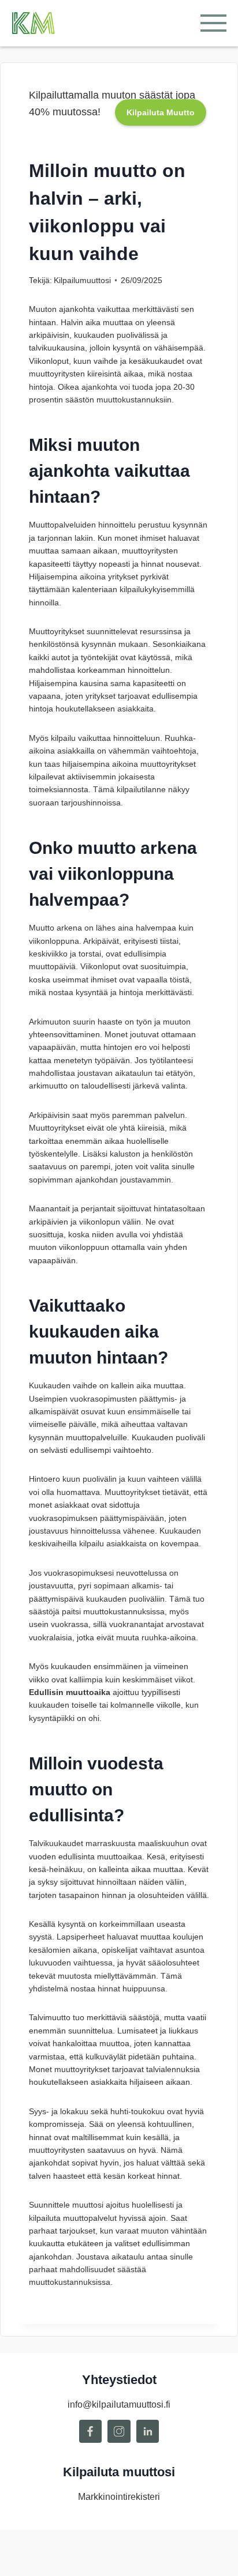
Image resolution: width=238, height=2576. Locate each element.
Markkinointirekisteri (119, 2497)
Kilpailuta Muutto (161, 112)
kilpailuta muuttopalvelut (73, 2218)
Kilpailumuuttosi (82, 280)
